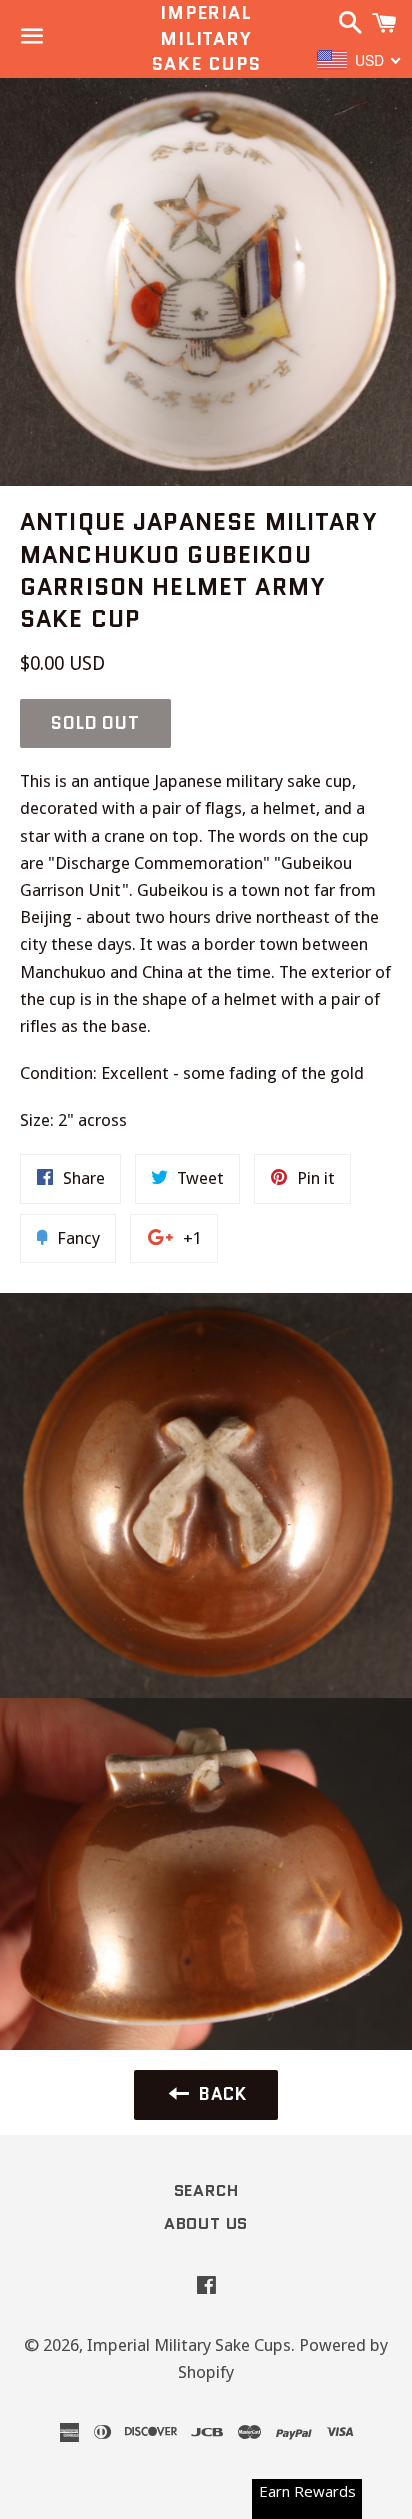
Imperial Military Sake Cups (205, 38)
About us (206, 2223)
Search (206, 2190)
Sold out (95, 723)
